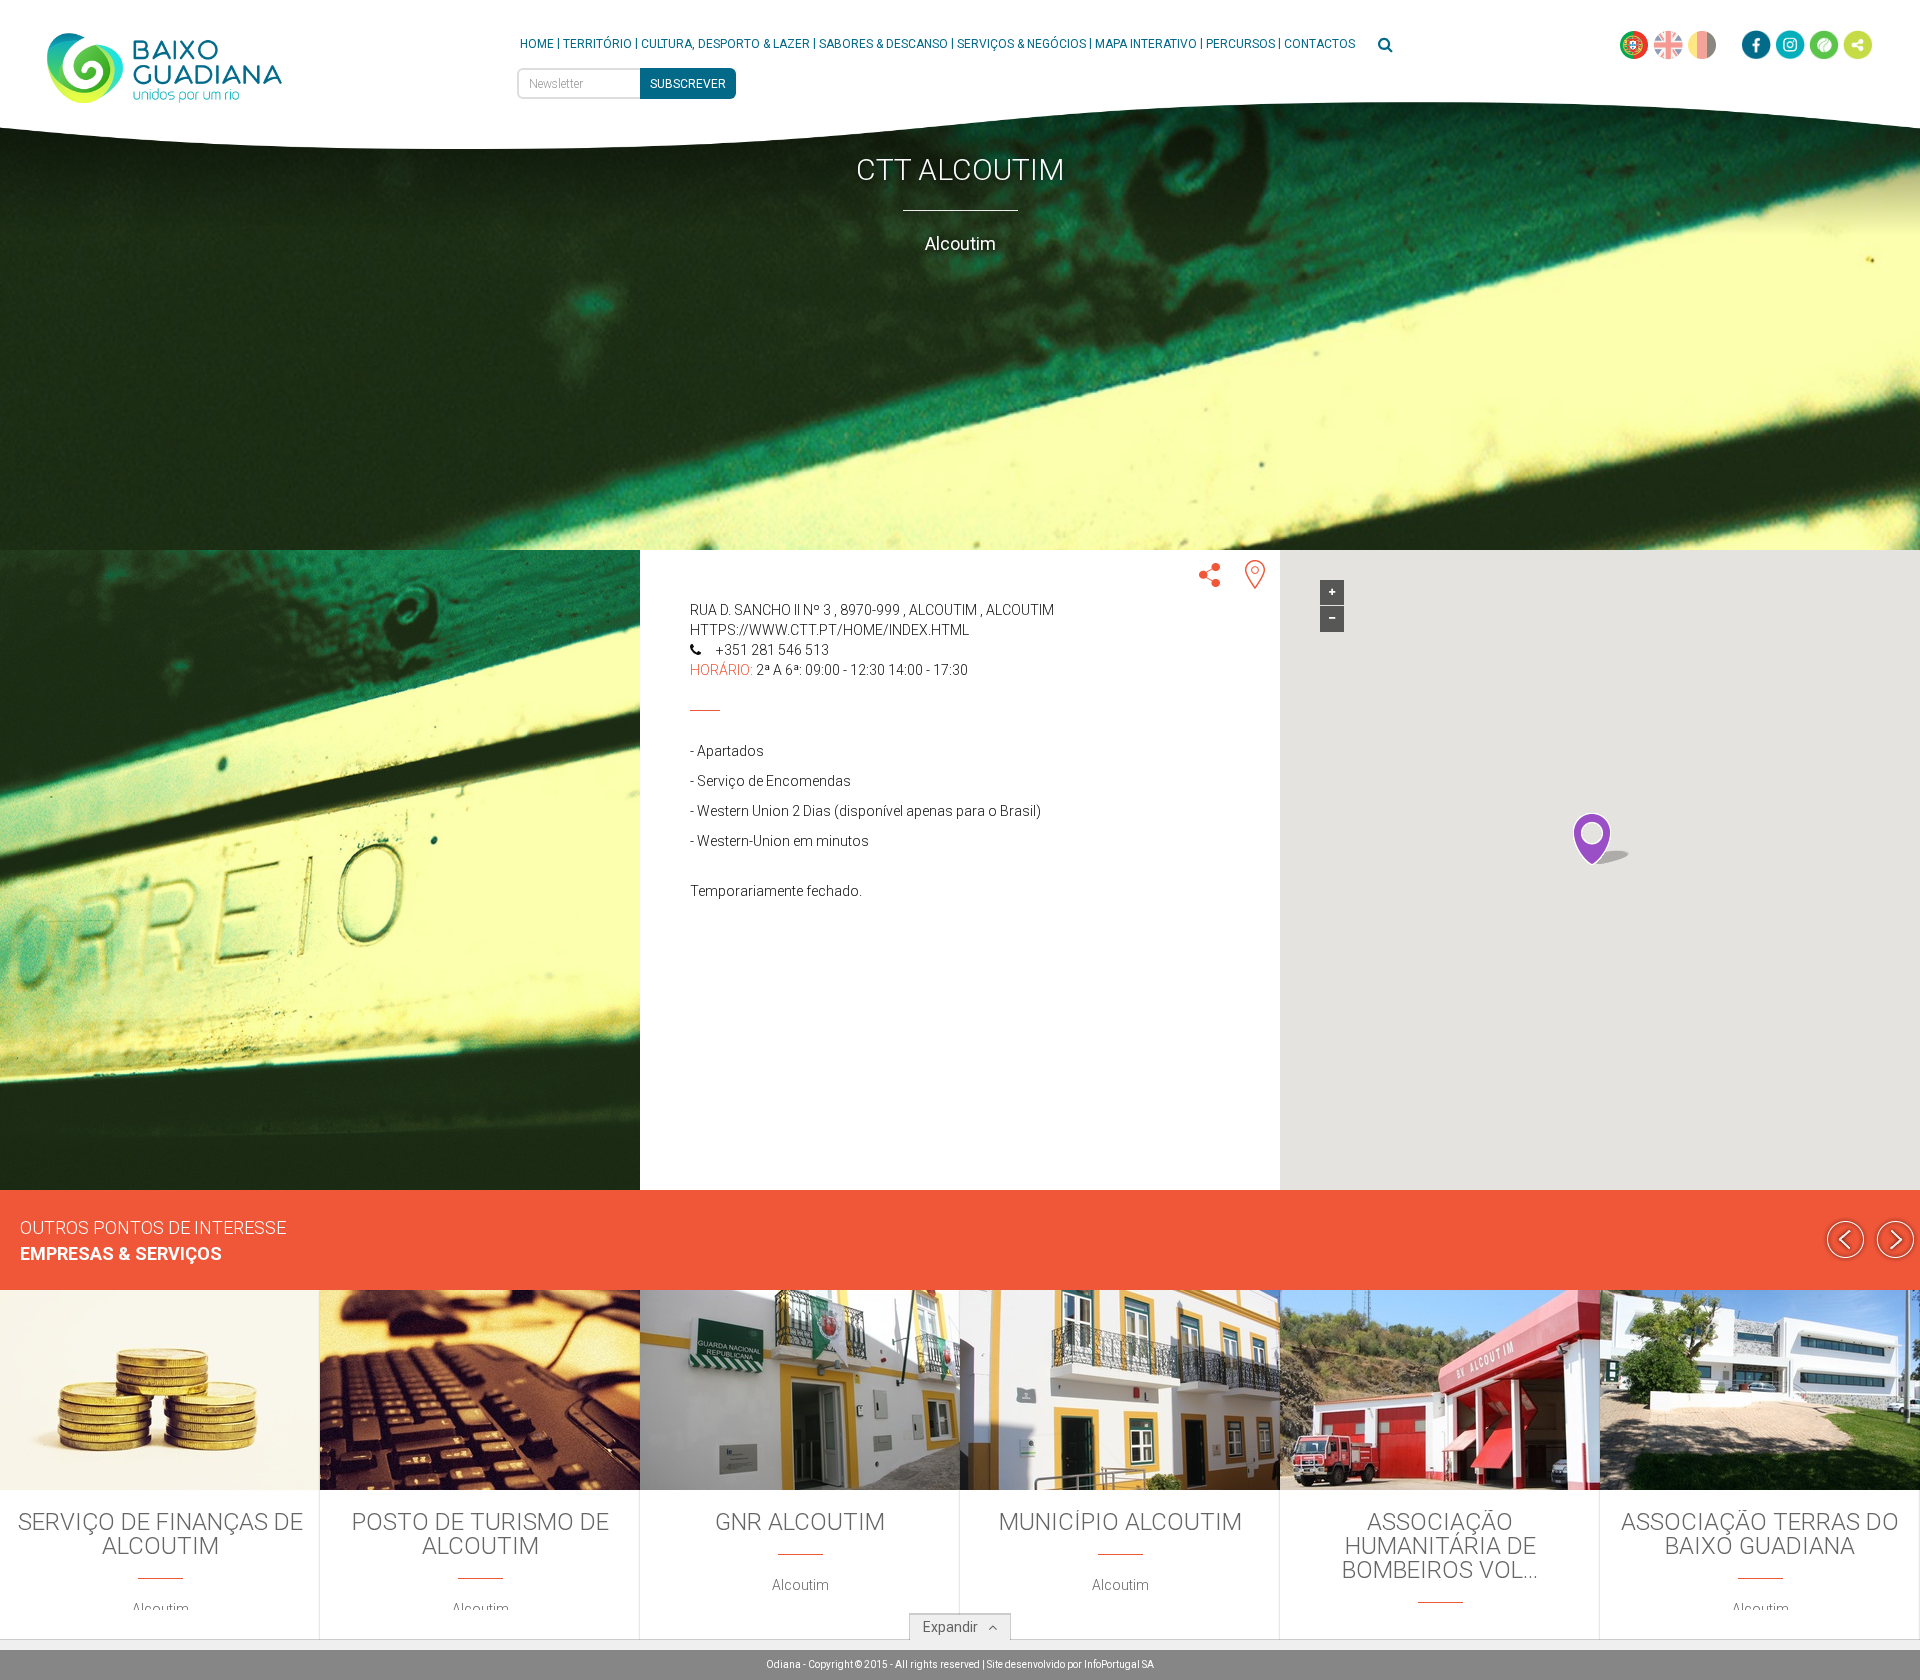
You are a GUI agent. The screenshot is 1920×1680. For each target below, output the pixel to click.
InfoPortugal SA (1119, 1664)
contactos (1319, 44)
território (597, 44)
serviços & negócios (1021, 44)
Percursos (1240, 44)
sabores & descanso (883, 44)
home (537, 44)
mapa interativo (1146, 44)
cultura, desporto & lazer (725, 44)
